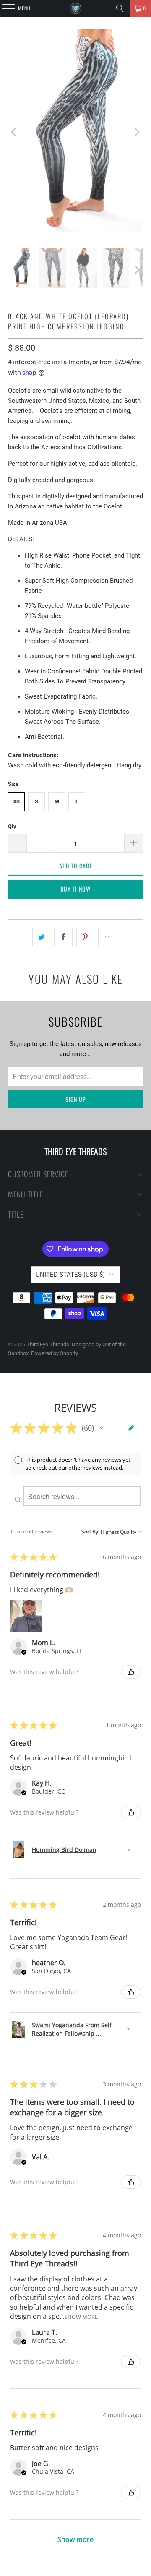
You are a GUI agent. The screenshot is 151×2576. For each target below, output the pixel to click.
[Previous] (14, 132)
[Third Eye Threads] (75, 8)
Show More (81, 2317)
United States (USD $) (70, 1275)
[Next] (137, 132)
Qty (12, 826)
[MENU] (4, 8)
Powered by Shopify (55, 1353)
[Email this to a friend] (107, 937)
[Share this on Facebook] (63, 937)
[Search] (120, 8)
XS (16, 802)
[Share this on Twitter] (41, 937)
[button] (102, 1428)
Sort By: (90, 1532)
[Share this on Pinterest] (85, 937)
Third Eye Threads (48, 1344)
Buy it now (75, 889)
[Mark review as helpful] (131, 1672)
